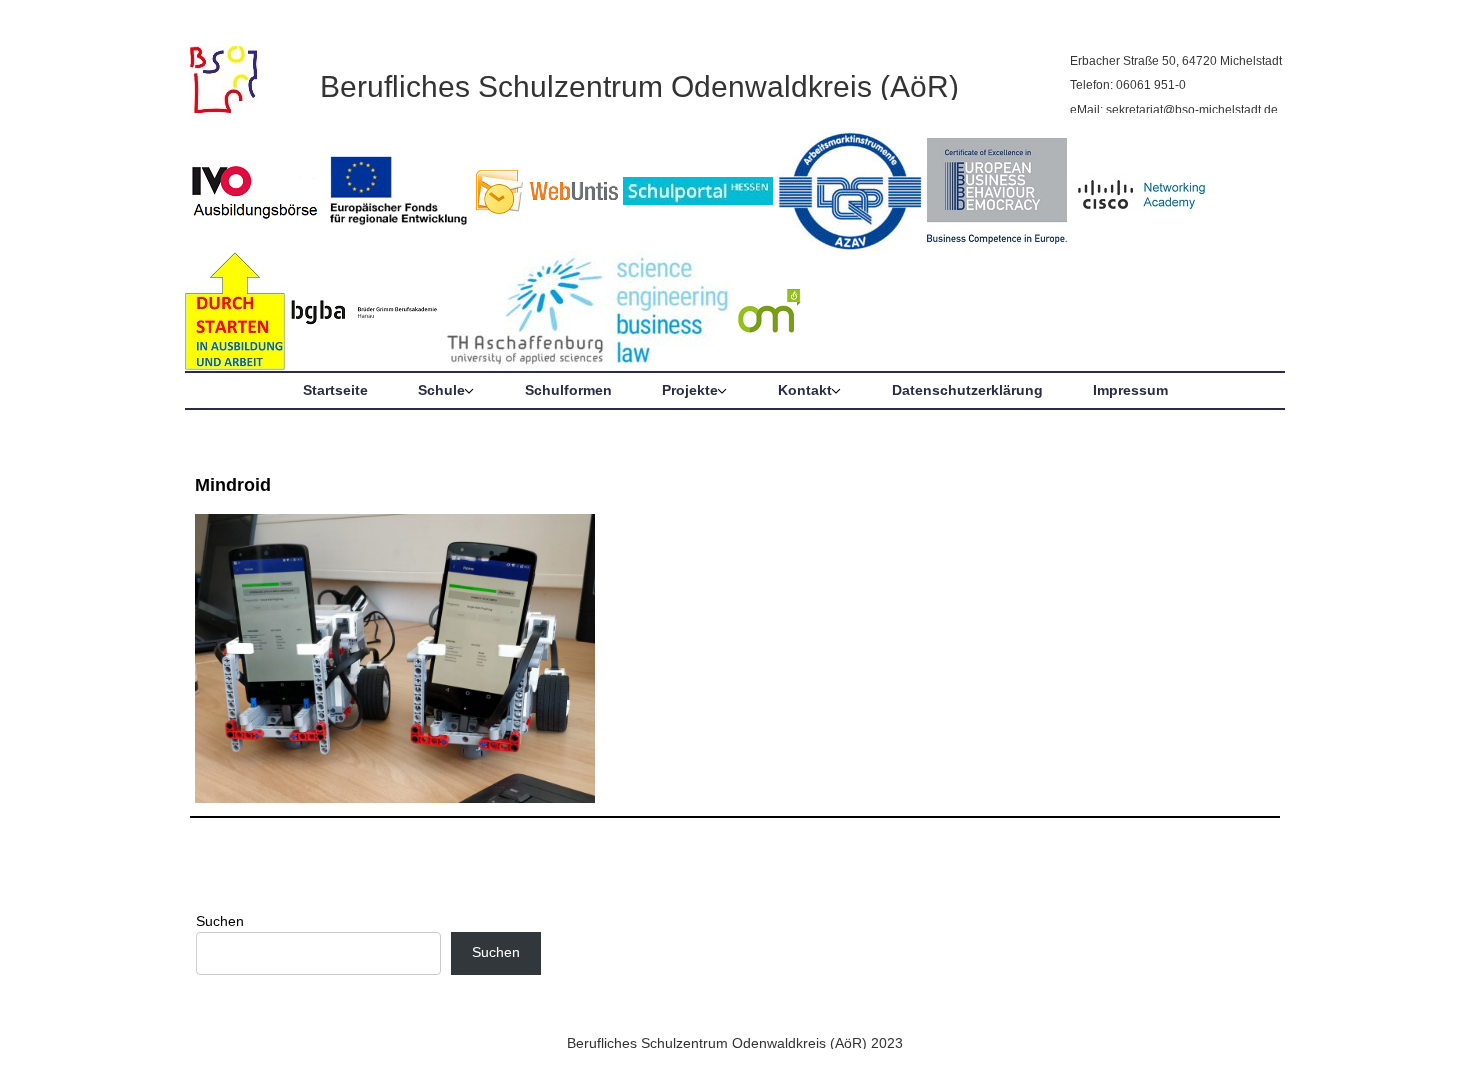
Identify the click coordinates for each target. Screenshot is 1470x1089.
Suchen (220, 921)
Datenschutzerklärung (967, 390)
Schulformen (568, 390)
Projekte (690, 390)
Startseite (335, 390)
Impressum (1130, 390)
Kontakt (805, 390)
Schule (441, 390)
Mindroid (233, 485)
